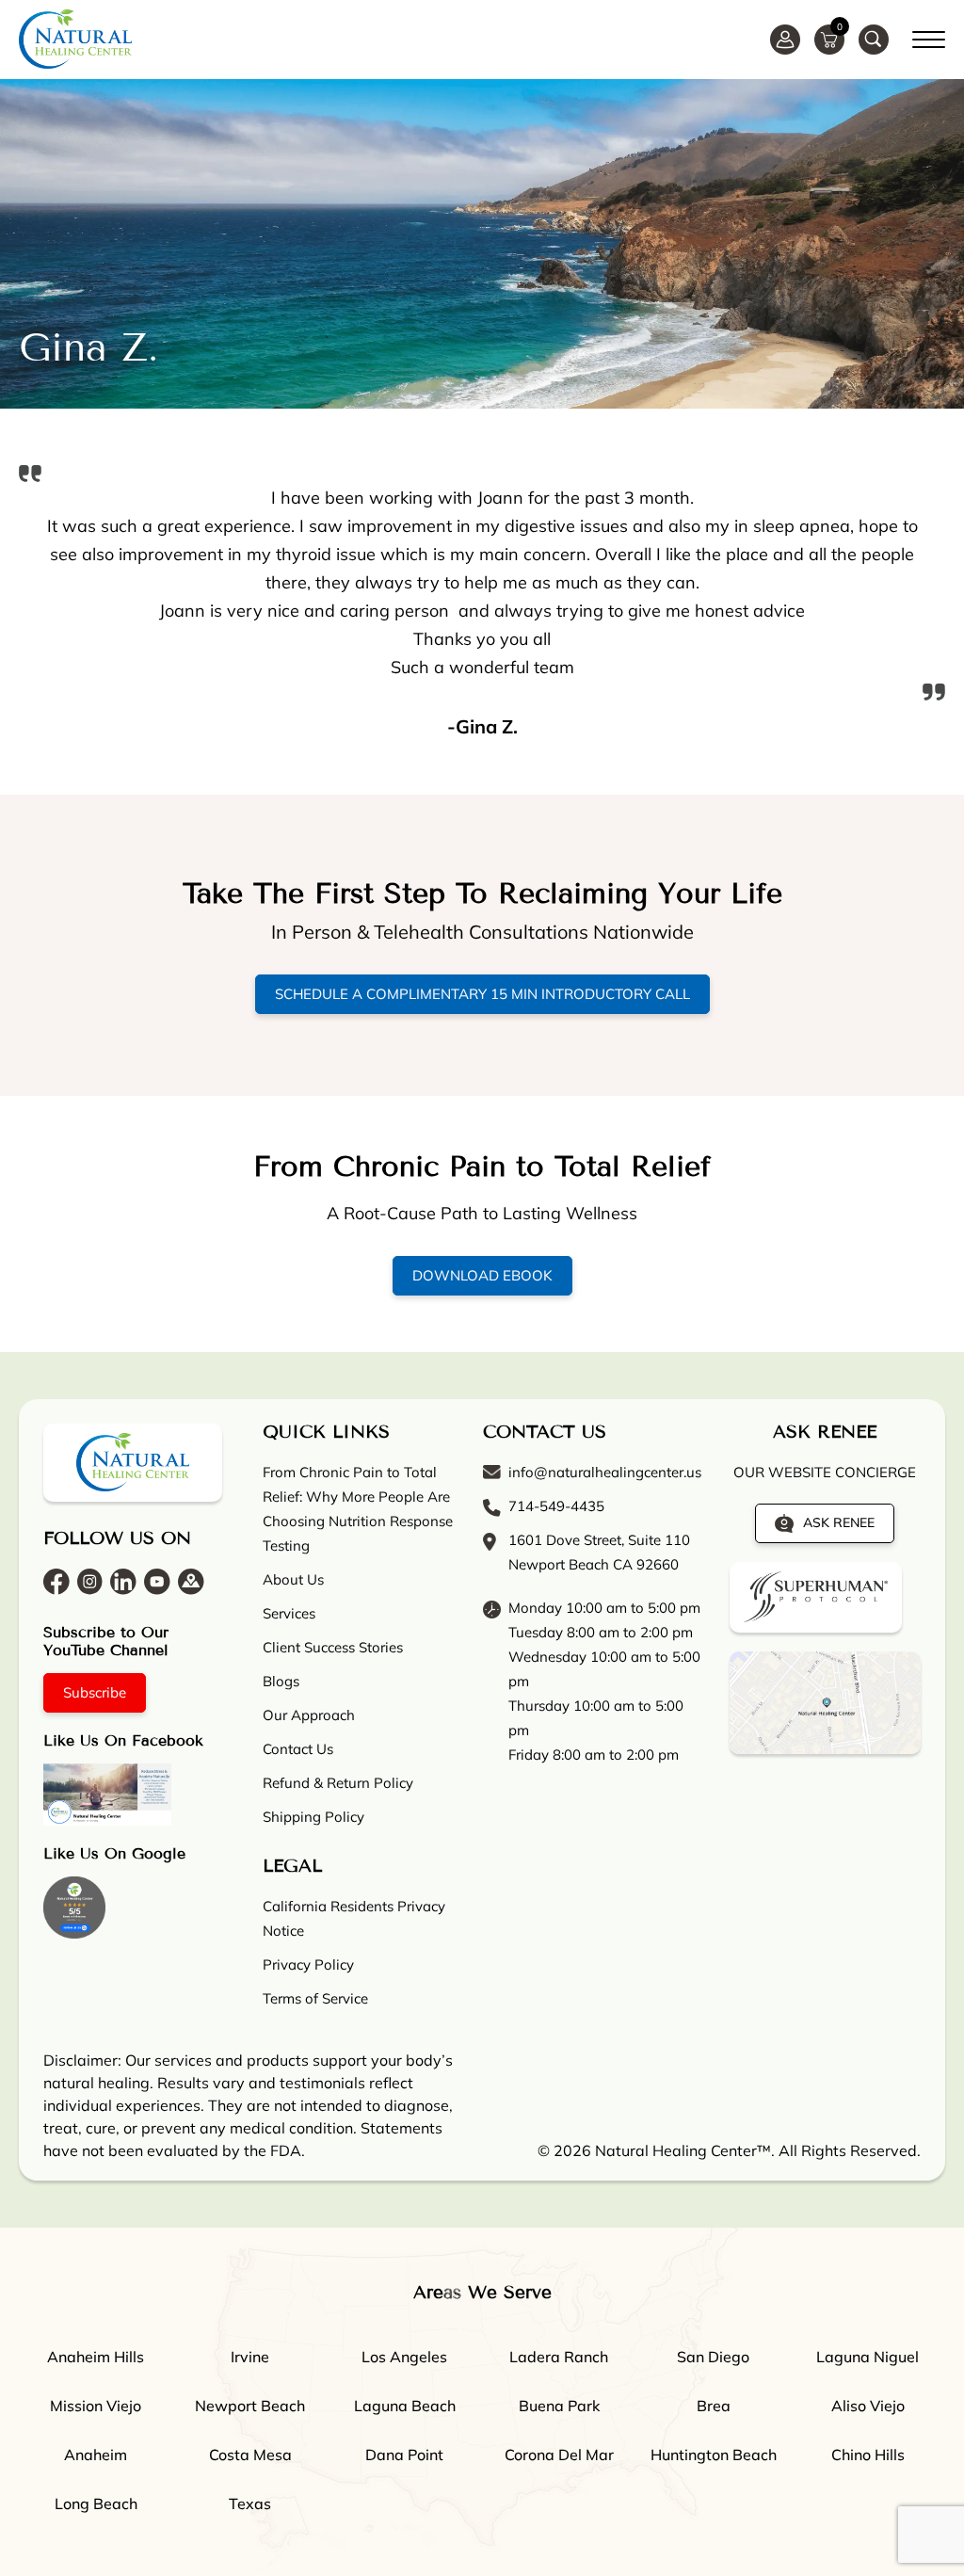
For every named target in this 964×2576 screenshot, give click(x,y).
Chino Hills (868, 2455)
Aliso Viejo (868, 2406)
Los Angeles (404, 2357)
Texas (250, 2504)
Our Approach (309, 1715)
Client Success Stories (333, 1647)
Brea (714, 2406)
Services (289, 1613)
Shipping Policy (313, 1817)
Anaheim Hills (96, 2357)
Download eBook (482, 1275)
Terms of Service (315, 1998)
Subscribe (95, 1692)
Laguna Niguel (868, 2357)
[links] (874, 40)
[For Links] (929, 37)
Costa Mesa (250, 2455)
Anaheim (96, 2455)
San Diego (713, 2357)
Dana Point (404, 2455)
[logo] (75, 39)
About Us (293, 1579)
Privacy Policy (308, 1964)
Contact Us (298, 1749)
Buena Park (559, 2406)
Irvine (250, 2357)
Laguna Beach (405, 2406)
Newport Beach (250, 2406)
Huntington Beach (714, 2455)
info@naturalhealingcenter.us (605, 1472)
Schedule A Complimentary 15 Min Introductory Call (482, 994)
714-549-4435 (556, 1506)
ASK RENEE (839, 1522)
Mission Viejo (96, 2406)
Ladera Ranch (559, 2357)
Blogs (281, 1681)
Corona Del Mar (559, 2455)
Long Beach (96, 2504)
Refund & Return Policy (338, 1783)
